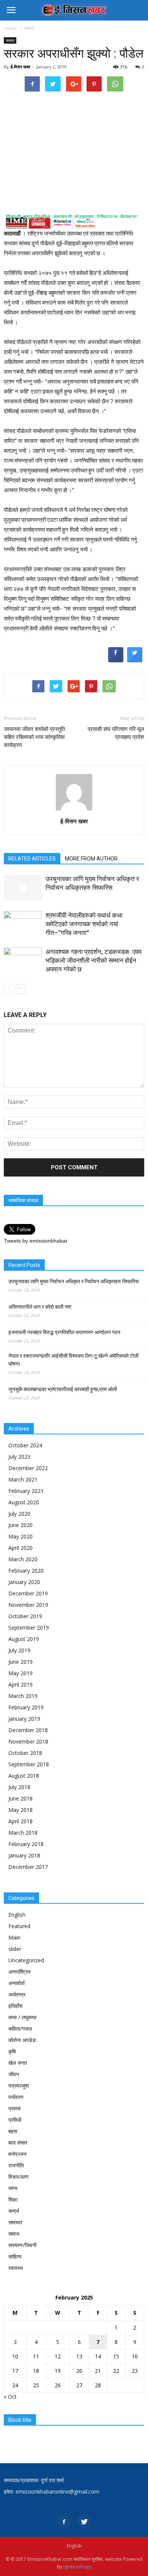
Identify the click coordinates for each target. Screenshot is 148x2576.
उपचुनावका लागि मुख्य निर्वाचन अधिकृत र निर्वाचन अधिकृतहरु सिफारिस (73, 1281)
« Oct (10, 2397)
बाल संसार (18, 2142)
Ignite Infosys (77, 2567)
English (17, 1915)
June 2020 (20, 1525)
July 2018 (19, 1787)
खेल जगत (18, 2063)
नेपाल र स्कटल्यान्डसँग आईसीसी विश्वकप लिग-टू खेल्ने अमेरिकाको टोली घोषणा (73, 1360)
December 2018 (28, 1730)
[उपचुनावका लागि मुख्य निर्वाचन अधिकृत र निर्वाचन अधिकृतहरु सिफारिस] (23, 888)
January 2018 (24, 1855)
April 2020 (20, 1548)
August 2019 (24, 1639)
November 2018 (28, 1741)
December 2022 (28, 1468)
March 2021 (23, 1479)
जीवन (14, 2074)
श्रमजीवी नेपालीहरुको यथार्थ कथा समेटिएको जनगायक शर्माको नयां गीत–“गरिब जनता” (84, 924)
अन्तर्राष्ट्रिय (20, 1972)
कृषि (12, 2051)
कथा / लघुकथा (22, 2017)
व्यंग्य (13, 2188)
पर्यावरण (16, 2097)
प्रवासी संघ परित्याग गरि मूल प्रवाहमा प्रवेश (116, 733)
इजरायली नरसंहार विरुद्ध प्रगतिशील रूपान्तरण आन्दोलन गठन (64, 1332)
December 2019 (28, 1593)
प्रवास (14, 2108)
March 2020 (23, 1559)
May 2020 (20, 1536)
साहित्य (15, 2256)
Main (14, 1937)
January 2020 (24, 1582)
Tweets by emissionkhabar (36, 1241)
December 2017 (28, 1867)
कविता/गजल (20, 2029)
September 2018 (29, 1764)
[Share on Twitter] (135, 660)
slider (15, 1949)
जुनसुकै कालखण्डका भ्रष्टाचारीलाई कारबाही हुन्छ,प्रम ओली (63, 1389)
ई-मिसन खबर (20, 67)
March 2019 (23, 1696)
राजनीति (16, 2165)
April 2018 (20, 1821)
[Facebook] (64, 2521)
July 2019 (19, 1650)
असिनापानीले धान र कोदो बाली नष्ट (40, 1307)
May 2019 (20, 1673)
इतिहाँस (15, 2006)
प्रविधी (15, 2120)
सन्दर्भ (14, 2211)
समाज (10, 40)
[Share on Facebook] (116, 660)
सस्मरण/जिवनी (22, 2245)
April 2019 (20, 1684)
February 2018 (26, 1844)
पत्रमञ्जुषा (19, 2086)
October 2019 (25, 1616)
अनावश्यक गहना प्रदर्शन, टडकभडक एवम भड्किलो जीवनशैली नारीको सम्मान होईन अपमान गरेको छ (94, 960)
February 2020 (26, 1571)
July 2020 (19, 1514)
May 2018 (20, 1810)
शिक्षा (13, 2199)
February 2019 (26, 1707)
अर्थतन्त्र (17, 1994)
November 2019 (28, 1605)
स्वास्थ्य (16, 2268)
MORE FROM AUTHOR (91, 859)
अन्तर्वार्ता (17, 1983)
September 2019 (29, 1628)
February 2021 (26, 1491)
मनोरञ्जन (17, 2154)
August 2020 (24, 1502)
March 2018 (23, 1833)
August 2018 (24, 1776)
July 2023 (19, 1457)
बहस (13, 2131)
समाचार (15, 2222)
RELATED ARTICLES (32, 859)
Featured (19, 1926)
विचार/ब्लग (18, 2177)
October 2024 (25, 1445)
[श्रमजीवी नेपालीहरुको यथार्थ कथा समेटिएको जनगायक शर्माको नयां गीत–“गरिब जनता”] (23, 924)
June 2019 (20, 1662)
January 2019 (24, 1719)
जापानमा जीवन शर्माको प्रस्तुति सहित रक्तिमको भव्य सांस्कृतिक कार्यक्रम (34, 737)
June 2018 (20, 1798)
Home (10, 28)
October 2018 (25, 1753)
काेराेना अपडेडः (23, 2040)
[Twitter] (84, 2521)
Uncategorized (26, 1960)
